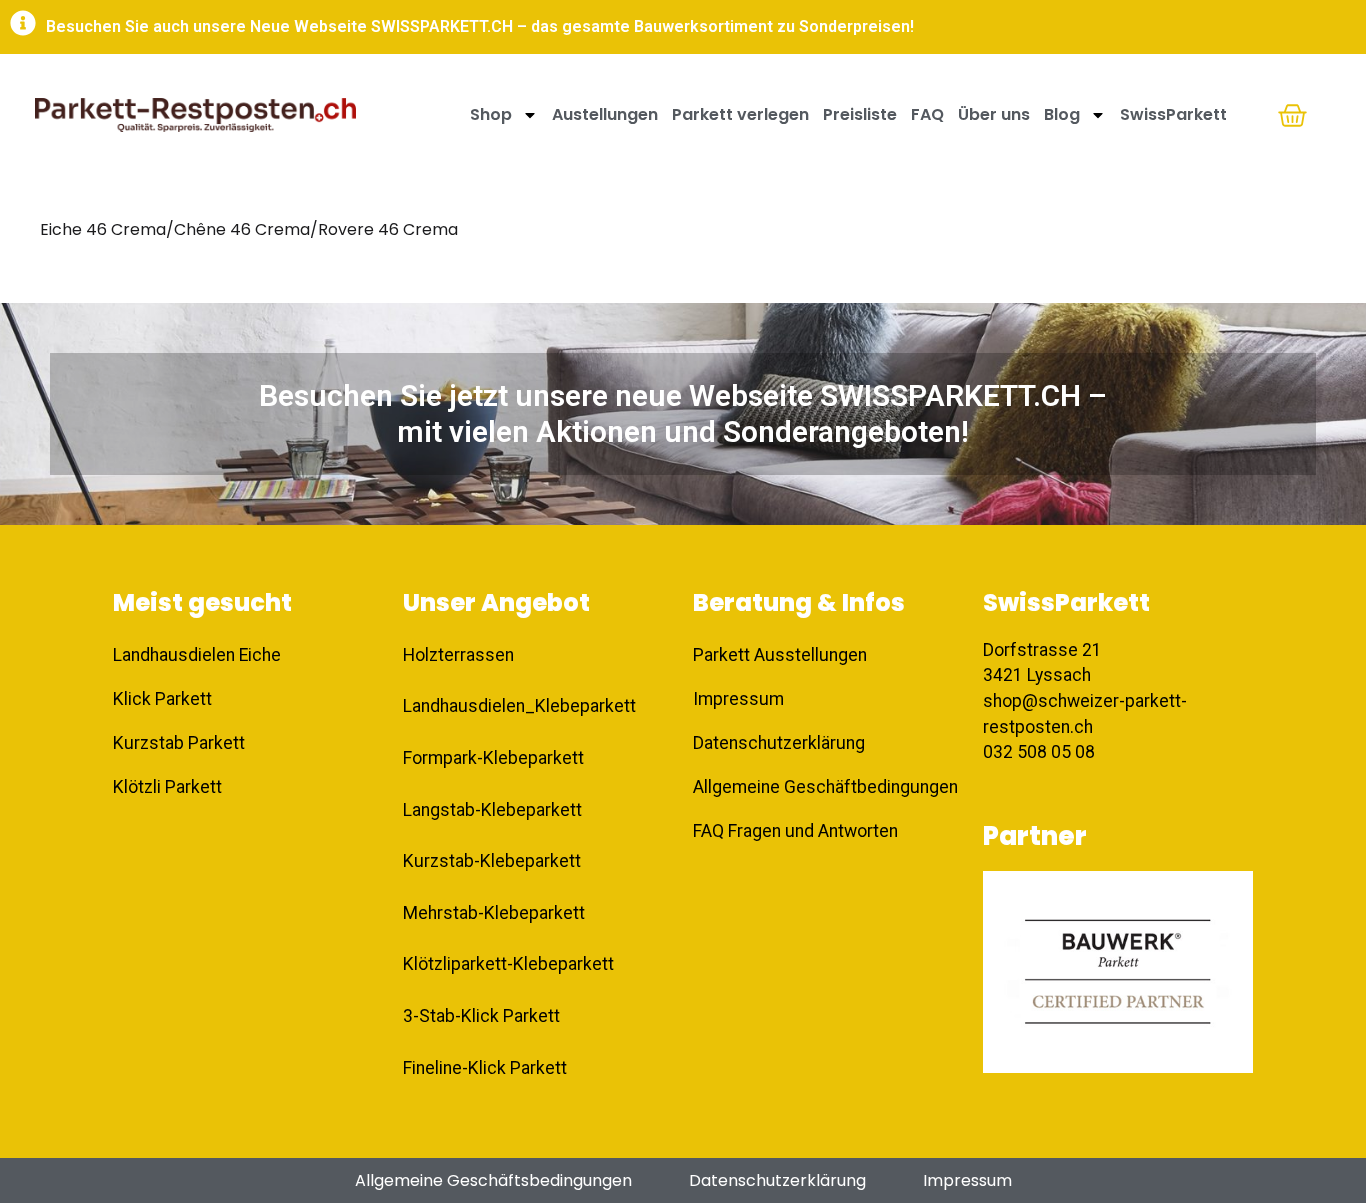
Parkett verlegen (740, 114)
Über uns (994, 114)
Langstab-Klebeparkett (492, 810)
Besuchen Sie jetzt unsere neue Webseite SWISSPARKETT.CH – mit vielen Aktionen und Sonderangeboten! (683, 413)
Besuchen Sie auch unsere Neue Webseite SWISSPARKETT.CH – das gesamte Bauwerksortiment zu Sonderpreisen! (480, 26)
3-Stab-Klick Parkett (481, 1016)
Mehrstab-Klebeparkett (494, 913)
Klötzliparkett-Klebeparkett (508, 964)
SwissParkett (1173, 114)
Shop (491, 114)
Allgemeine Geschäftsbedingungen (493, 1180)
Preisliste (860, 114)
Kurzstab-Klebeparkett (492, 861)
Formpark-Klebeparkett (493, 758)
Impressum (967, 1180)
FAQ (927, 114)
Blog (1062, 114)
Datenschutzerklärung (777, 1180)
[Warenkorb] (1292, 115)
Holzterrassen (458, 655)
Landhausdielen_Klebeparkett (519, 706)
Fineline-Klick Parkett (485, 1068)
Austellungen (605, 114)
